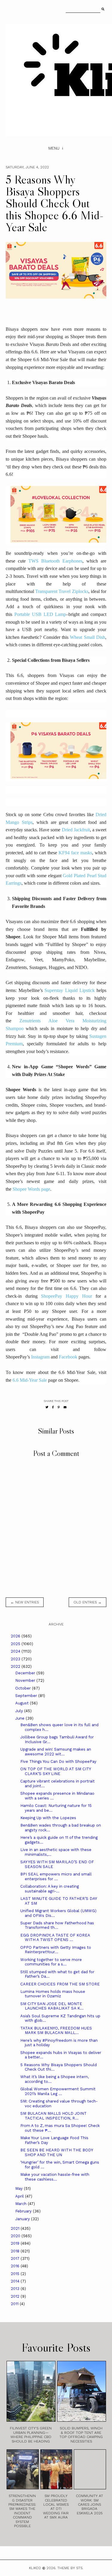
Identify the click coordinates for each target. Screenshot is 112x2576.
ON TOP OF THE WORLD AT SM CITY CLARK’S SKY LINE (56, 1771)
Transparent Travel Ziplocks (62, 591)
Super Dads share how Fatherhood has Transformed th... (57, 1925)
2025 (16, 1644)
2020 (16, 2236)
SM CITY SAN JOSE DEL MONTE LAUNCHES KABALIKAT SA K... (52, 2006)
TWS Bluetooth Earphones (55, 561)
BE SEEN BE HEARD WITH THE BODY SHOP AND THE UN (57, 2152)
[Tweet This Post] (47, 1407)
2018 (16, 2251)
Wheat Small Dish (88, 637)
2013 (16, 2289)
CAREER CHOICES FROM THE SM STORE (60, 1984)
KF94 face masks (75, 853)
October (24, 1688)
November (26, 1680)
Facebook (68, 1357)
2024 (16, 1651)
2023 (16, 1659)
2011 (15, 2304)
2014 (16, 2281)
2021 (16, 2228)
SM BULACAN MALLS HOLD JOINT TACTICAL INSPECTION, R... (53, 2116)
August (23, 1703)
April (20, 2196)
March (22, 2204)
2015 (16, 2274)
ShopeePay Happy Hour (66, 1296)
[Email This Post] (65, 1407)
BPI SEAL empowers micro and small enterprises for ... (56, 1877)
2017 (16, 2259)
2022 (16, 1666)
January (23, 2219)
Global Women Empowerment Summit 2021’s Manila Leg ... (58, 2091)
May (20, 2188)
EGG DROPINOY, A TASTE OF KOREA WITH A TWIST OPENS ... (55, 1938)
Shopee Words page (31, 1189)
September (27, 1696)
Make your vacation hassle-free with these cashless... (55, 2177)
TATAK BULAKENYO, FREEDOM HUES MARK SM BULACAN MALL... (56, 2031)
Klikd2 (35, 2568)
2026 (16, 1636)
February (24, 2211)
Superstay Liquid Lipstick (70, 990)
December (26, 1673)
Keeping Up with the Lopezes (48, 1818)
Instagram (40, 1357)
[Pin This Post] (59, 1407)
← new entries (25, 1602)
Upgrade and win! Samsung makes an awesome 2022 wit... (56, 1752)
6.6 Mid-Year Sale (30, 1380)
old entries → (88, 1602)
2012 (16, 2296)
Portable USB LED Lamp (40, 614)
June (20, 1718)
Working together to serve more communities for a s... (51, 1962)
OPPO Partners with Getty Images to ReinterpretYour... (56, 1950)
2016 (16, 2266)
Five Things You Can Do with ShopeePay (58, 1761)
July (20, 1711)
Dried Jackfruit (76, 830)
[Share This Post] (53, 1407)
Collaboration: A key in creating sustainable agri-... (50, 1889)
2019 (16, 2243)
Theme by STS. (70, 2568)
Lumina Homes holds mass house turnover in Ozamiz (53, 1994)
